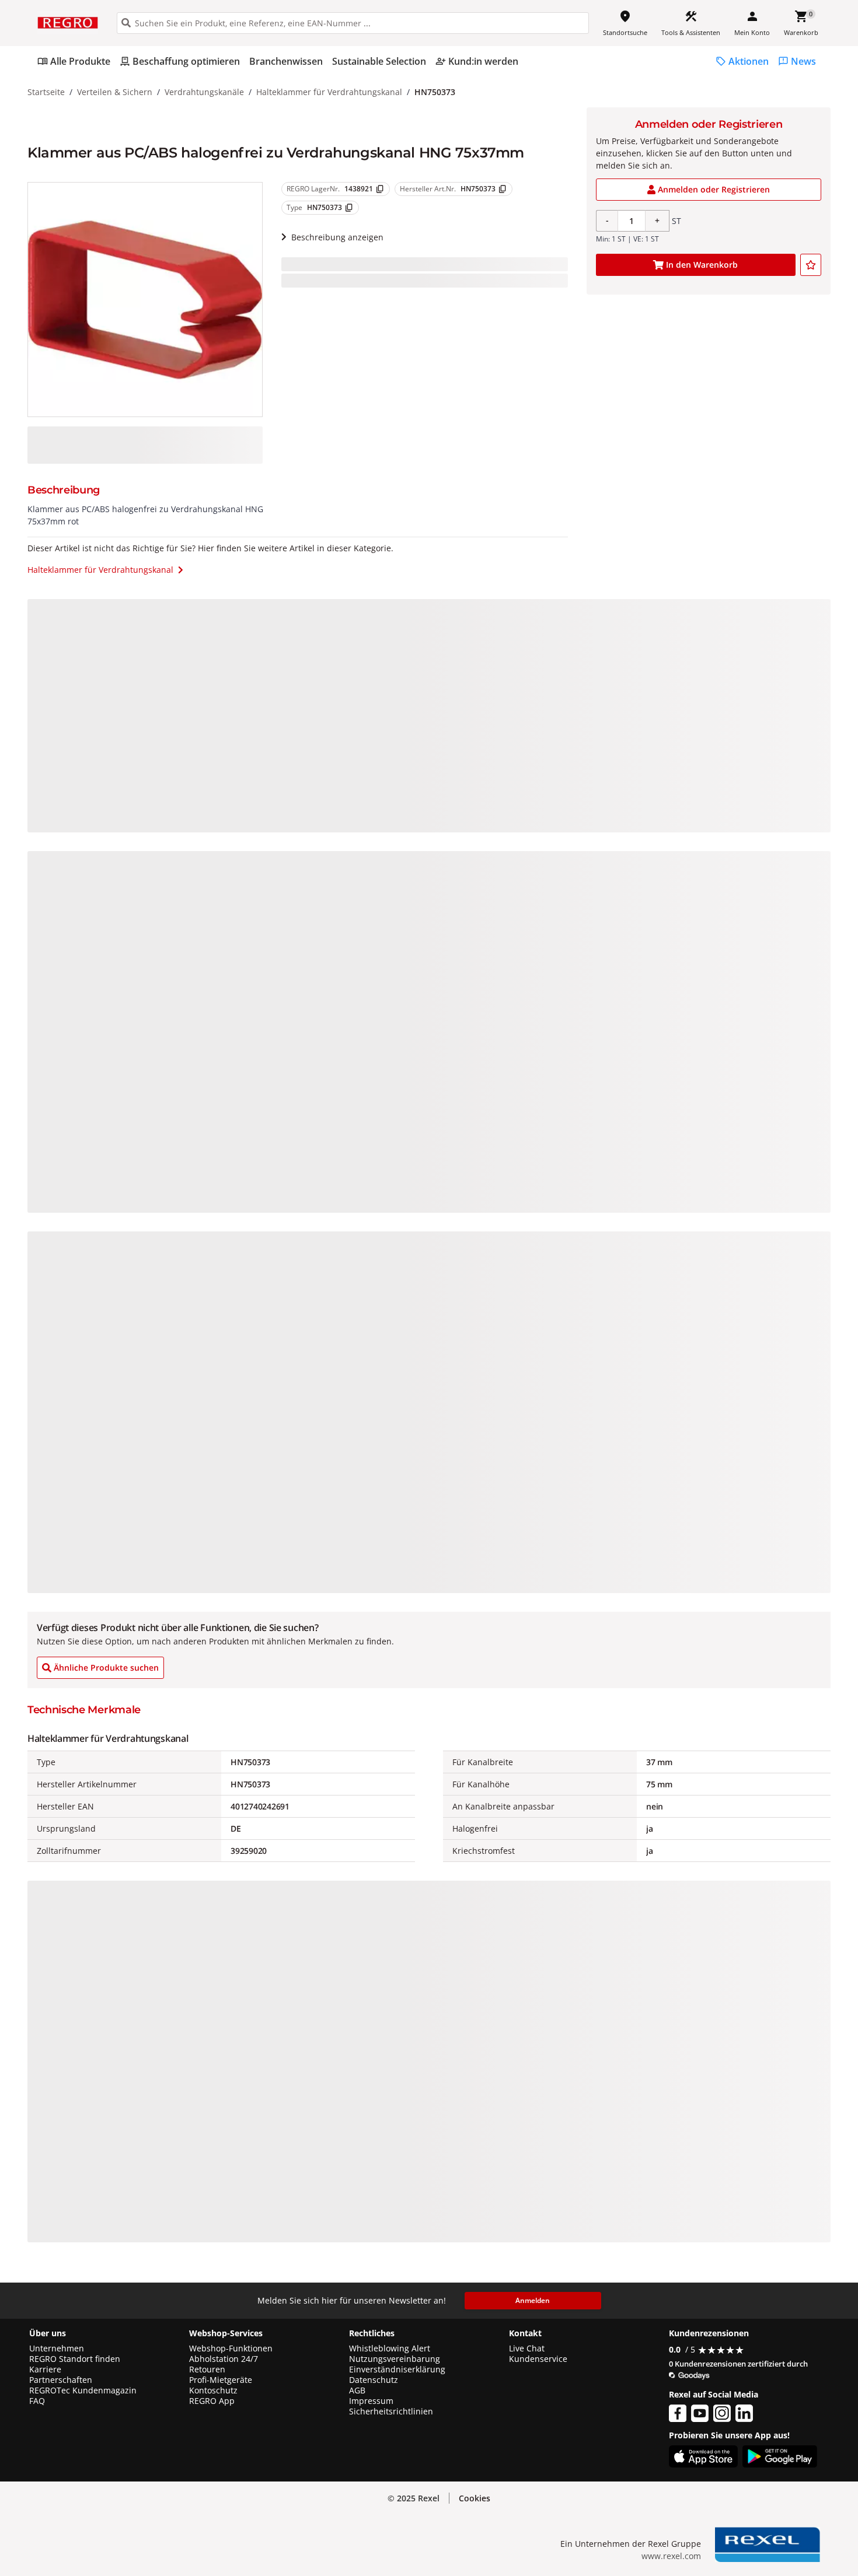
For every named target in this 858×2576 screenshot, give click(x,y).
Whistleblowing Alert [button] (390, 2348)
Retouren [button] (207, 2369)
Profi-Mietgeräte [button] (221, 2380)
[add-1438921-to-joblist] (811, 265)
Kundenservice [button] (538, 2359)
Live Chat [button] (527, 2348)
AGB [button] (357, 2390)
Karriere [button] (45, 2369)
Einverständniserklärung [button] (397, 2369)
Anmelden (533, 2300)
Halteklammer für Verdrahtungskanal (329, 92)
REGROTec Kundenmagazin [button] (83, 2390)
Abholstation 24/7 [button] (224, 2359)
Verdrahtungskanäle (204, 92)
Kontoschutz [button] (213, 2390)
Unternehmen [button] (57, 2348)
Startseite (46, 92)
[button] (475, 2498)
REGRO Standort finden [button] (75, 2359)
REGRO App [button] (212, 2401)
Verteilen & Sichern (115, 92)
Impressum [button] (371, 2401)
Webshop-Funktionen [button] (231, 2348)
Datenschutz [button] (374, 2380)
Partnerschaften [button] (61, 2380)
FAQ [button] (37, 2401)
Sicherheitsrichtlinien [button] (391, 2411)
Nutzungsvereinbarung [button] (395, 2359)
